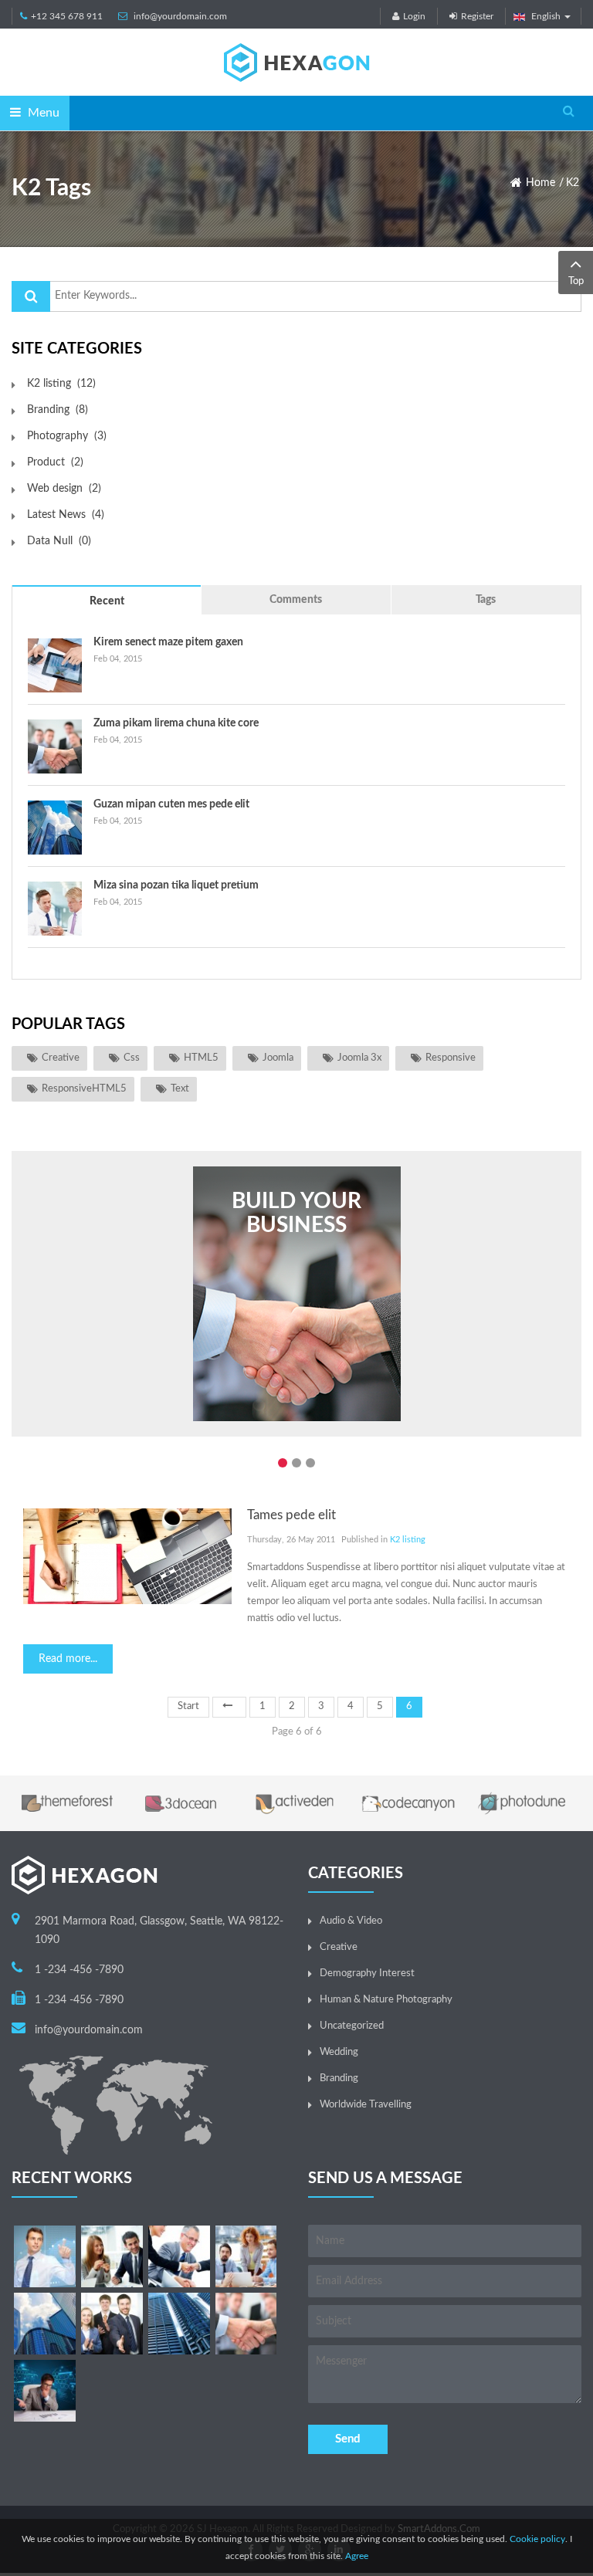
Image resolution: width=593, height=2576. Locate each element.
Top (576, 281)
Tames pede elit (291, 1515)
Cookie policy (537, 2539)
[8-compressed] (179, 2324)
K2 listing (408, 1540)
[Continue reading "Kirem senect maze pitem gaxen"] (55, 665)
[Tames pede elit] (127, 1556)
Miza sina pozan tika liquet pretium (176, 885)
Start (188, 1706)
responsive (451, 1058)
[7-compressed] (112, 2324)
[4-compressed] (246, 2256)
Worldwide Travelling (366, 2105)
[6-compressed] (45, 2324)
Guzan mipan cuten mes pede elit (171, 804)
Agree (357, 2556)
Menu (42, 113)
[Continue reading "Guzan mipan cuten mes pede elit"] (55, 828)
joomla (278, 1058)
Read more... (68, 1659)
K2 (573, 183)
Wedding (339, 2052)
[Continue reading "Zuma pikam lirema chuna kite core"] (55, 746)
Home (540, 183)
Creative (61, 1058)
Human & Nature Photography (386, 2000)
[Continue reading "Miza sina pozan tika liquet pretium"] (55, 909)
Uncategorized (352, 2026)
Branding (339, 2078)
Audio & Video (351, 1921)
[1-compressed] (45, 2256)
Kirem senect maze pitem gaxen (168, 642)
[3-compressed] (179, 2256)
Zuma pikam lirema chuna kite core (176, 723)
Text (180, 1089)
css (132, 1058)
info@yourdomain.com (180, 16)
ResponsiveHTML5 (84, 1089)
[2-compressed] (112, 2256)
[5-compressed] (246, 2324)
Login (414, 16)
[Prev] (229, 1707)
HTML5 (201, 1058)
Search (31, 296)
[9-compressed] (45, 2391)
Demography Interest (367, 1973)
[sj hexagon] (296, 62)
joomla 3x (359, 1058)
